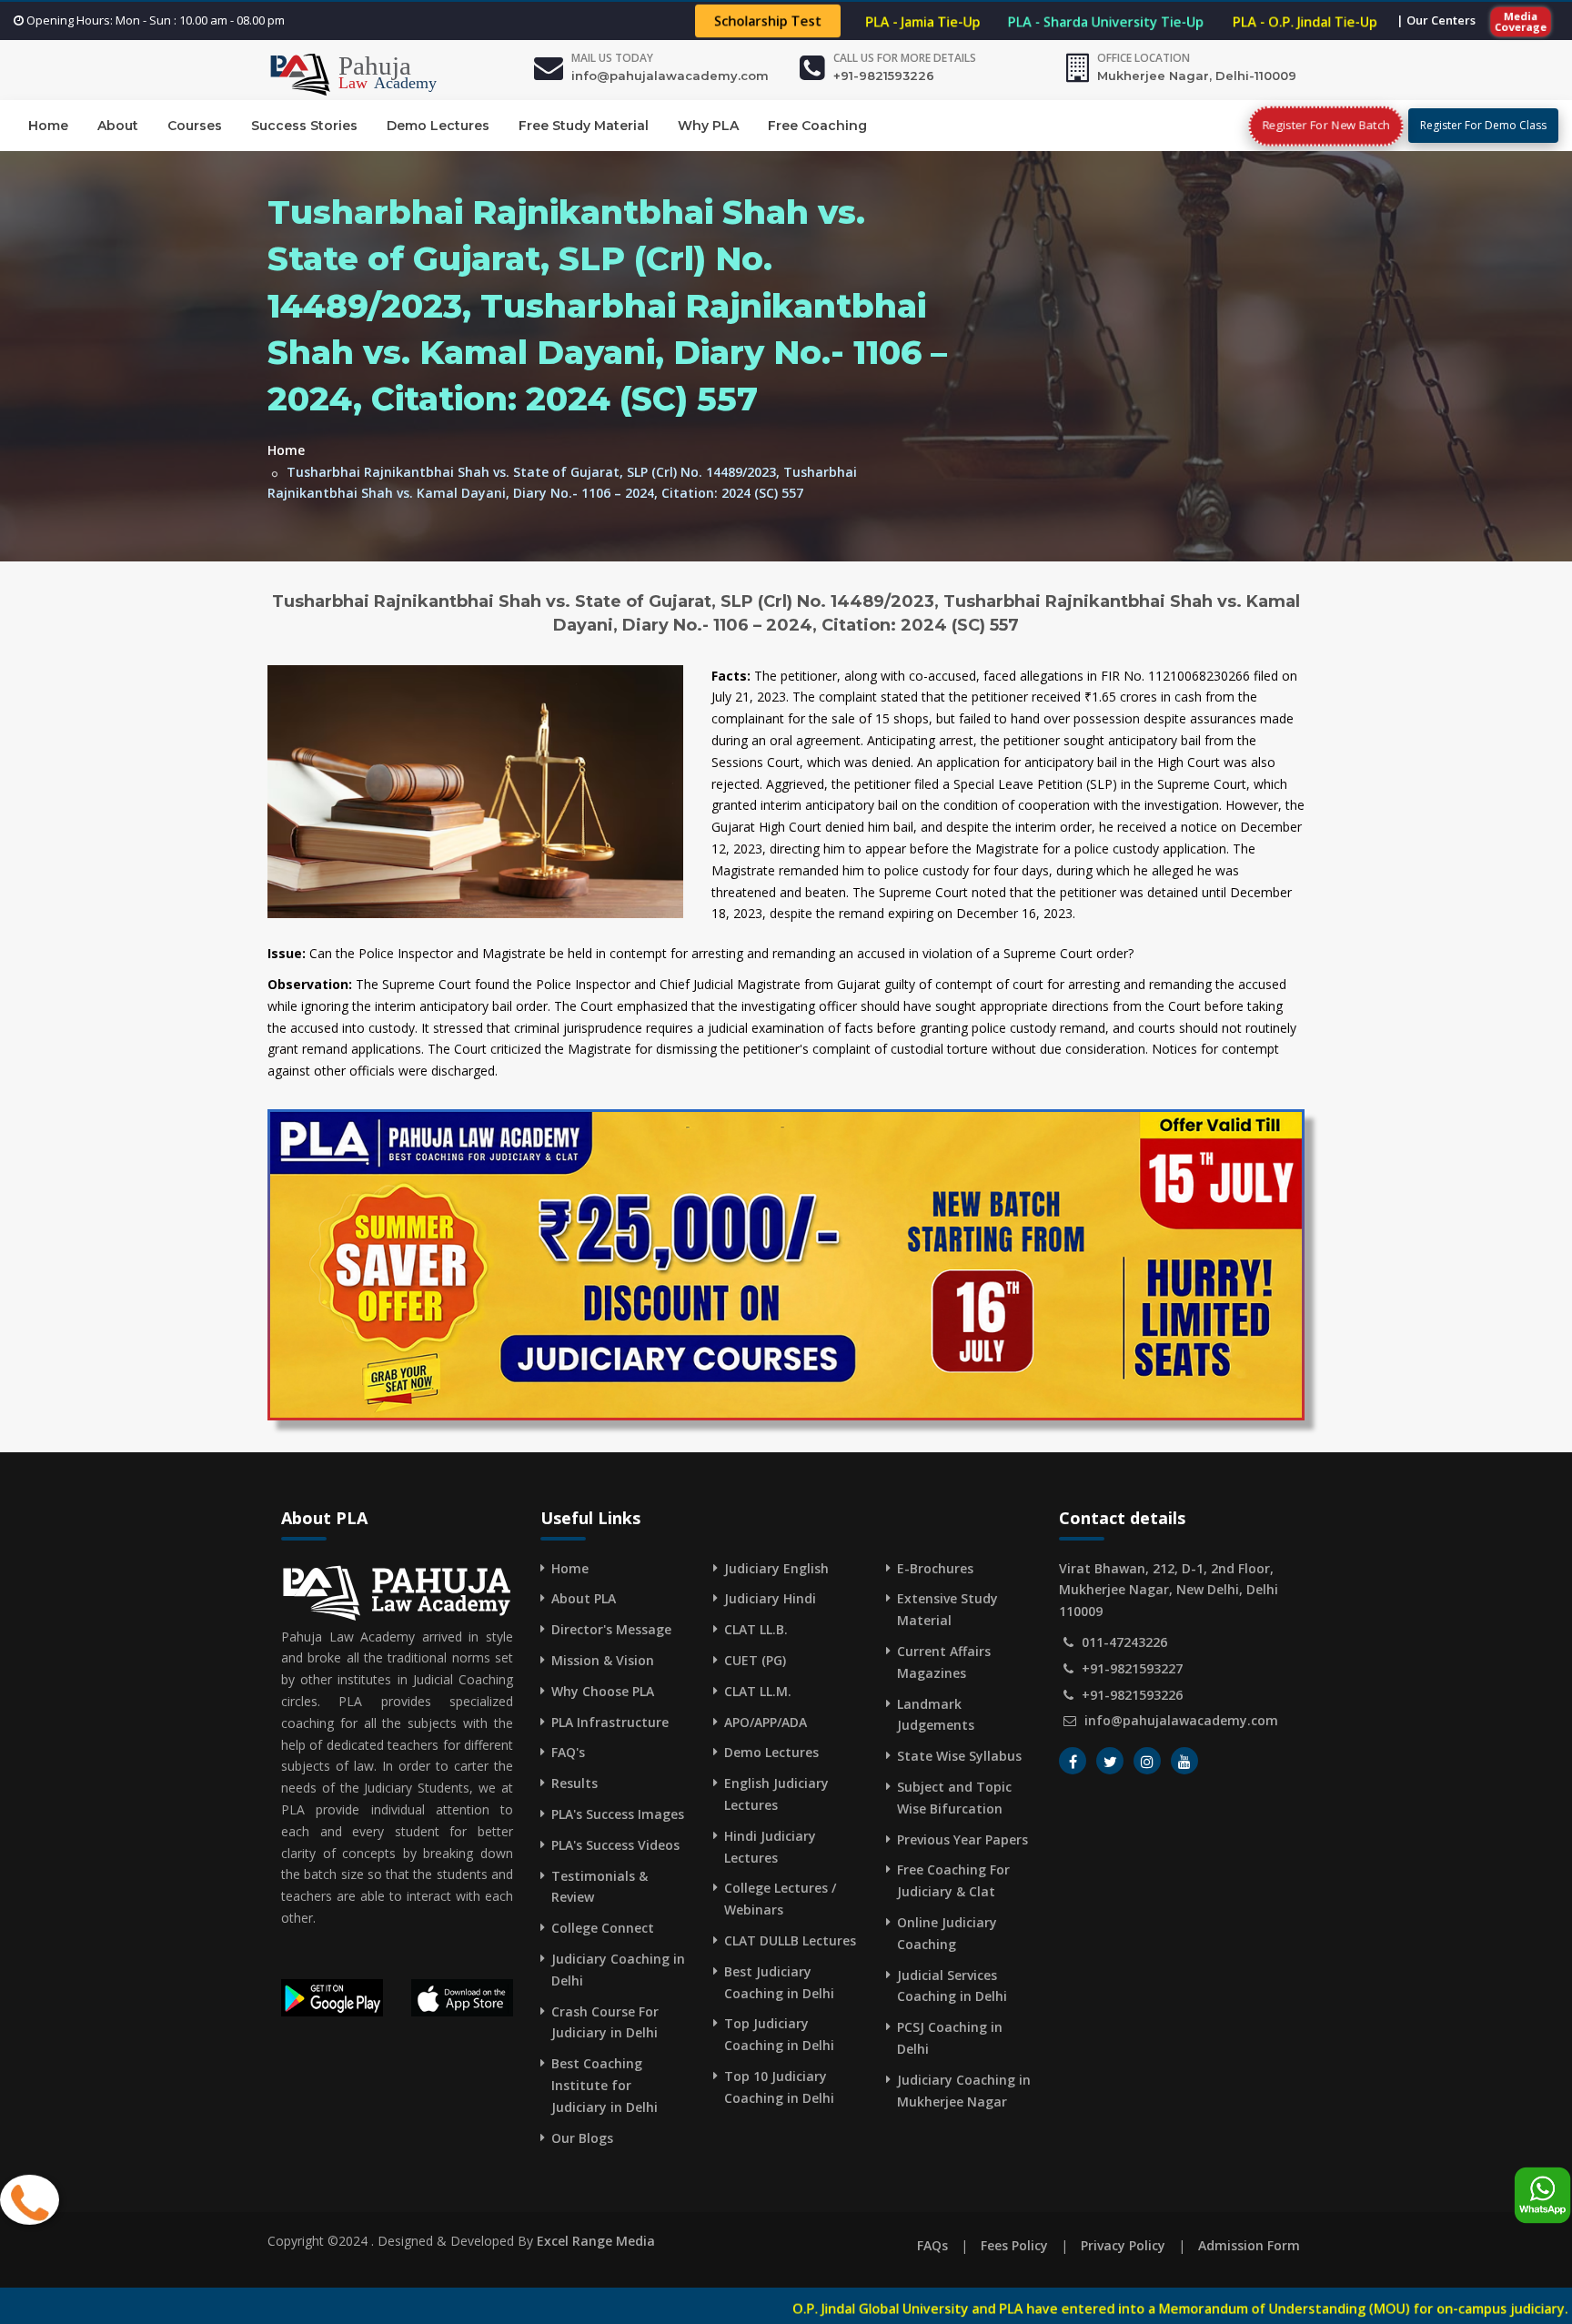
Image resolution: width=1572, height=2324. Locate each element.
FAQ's (568, 1752)
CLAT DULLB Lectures (790, 1940)
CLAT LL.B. (756, 1629)
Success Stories (304, 126)
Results (574, 1783)
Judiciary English (776, 1568)
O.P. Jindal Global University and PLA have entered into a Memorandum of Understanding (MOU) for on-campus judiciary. (948, 2309)
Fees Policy (1014, 2245)
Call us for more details (905, 58)
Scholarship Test (768, 21)
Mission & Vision (603, 1660)
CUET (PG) (755, 1660)
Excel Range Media (596, 2241)
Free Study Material (584, 126)
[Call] (30, 2201)
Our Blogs (582, 2138)
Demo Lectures (438, 126)
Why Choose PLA (603, 1691)
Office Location (1144, 58)
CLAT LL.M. (758, 1691)
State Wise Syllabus (959, 1756)
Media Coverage (1521, 21)
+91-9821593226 (884, 76)
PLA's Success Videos (615, 1845)
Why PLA (708, 126)
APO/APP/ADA (766, 1722)
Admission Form (1249, 2245)
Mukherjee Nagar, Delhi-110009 (1197, 76)
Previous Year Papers (962, 1839)
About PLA (584, 1598)
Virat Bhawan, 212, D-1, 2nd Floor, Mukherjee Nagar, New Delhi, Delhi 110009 (1169, 1590)
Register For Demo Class (1483, 125)
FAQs (932, 2245)
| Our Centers (1436, 20)
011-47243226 (1124, 1642)
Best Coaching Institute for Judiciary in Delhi (605, 2085)
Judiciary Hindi (770, 1598)
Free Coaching (817, 126)
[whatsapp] (1542, 2196)
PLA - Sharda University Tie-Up (1106, 21)
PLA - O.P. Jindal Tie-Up (1305, 21)
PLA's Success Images (618, 1814)
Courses (195, 126)
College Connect (603, 1928)
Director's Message (611, 1629)
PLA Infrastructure (610, 1722)
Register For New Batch (1326, 125)
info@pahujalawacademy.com (670, 76)
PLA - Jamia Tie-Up (923, 21)
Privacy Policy (1123, 2245)
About (118, 126)
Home (48, 126)
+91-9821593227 (1132, 1668)
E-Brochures (935, 1568)
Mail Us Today (612, 58)
